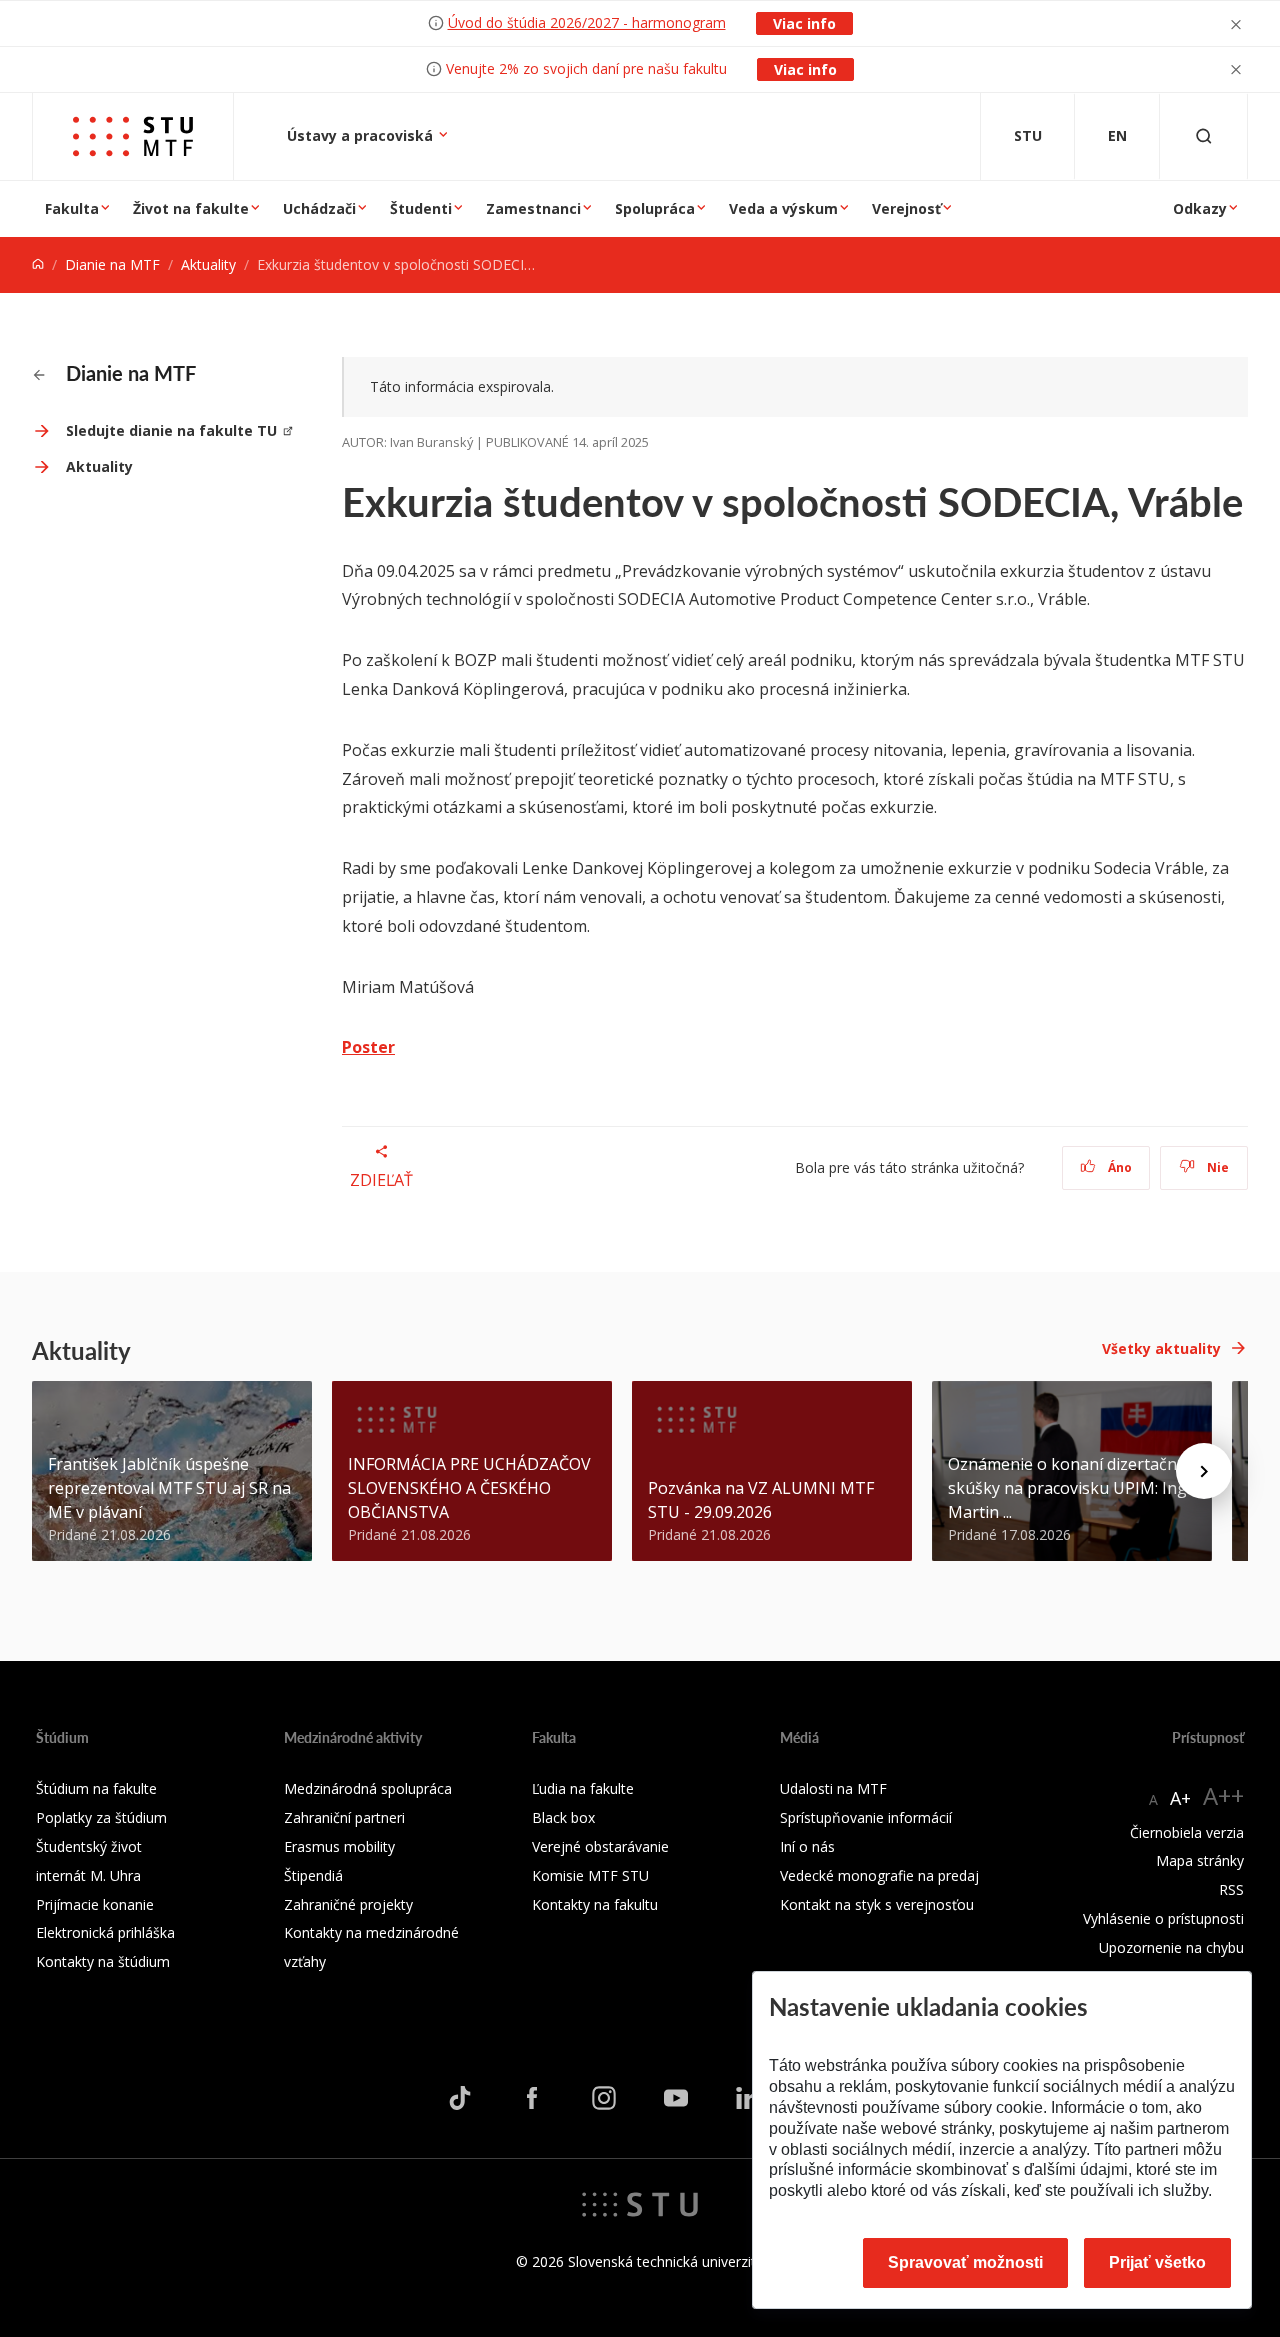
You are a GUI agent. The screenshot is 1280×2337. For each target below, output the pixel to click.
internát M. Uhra (88, 1875)
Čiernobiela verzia (1187, 1832)
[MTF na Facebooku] (532, 2097)
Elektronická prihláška (105, 1932)
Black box (563, 1817)
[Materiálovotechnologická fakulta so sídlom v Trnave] (133, 136)
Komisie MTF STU (590, 1875)
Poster (368, 1047)
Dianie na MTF (112, 264)
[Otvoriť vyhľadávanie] (1204, 136)
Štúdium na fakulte (96, 1788)
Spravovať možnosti (965, 2262)
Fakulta (72, 208)
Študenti (421, 208)
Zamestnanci (533, 208)
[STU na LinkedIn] (748, 2097)
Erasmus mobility (339, 1846)
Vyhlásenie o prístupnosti (1163, 1918)
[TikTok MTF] (460, 2097)
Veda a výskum (783, 208)
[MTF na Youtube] (676, 2097)
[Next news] (1204, 1471)
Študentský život (89, 1846)
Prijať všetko (1157, 2262)
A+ (1180, 1798)
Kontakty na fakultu (595, 1904)
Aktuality (208, 264)
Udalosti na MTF (833, 1788)
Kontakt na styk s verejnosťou (877, 1904)
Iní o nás (807, 1846)
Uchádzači (319, 208)
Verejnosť (906, 208)
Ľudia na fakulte (583, 1788)
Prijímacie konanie (95, 1904)
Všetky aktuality (1161, 1348)
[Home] (38, 264)
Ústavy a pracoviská (362, 135)
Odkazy (1200, 208)
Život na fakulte (191, 208)
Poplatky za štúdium (101, 1817)
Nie (1216, 1167)
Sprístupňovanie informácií (866, 1817)
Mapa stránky (1200, 1860)
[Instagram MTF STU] (604, 2097)
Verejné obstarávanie (600, 1846)
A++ (1223, 1795)
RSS (1231, 1889)
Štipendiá (313, 1875)
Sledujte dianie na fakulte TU (171, 430)
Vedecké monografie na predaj (879, 1875)
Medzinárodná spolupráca (368, 1788)
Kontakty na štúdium (103, 1961)
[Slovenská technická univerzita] (640, 2203)
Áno (1118, 1167)
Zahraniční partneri (344, 1817)
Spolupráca (655, 208)
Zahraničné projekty (348, 1904)
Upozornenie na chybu (1171, 1947)
